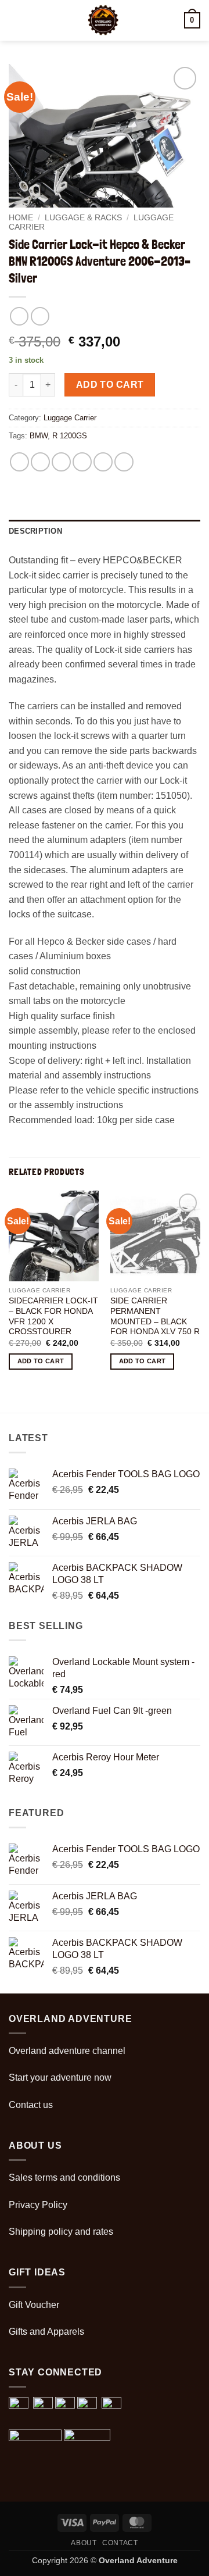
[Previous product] (40, 316)
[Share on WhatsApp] (19, 462)
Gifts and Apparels (46, 2332)
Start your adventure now (60, 2077)
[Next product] (19, 316)
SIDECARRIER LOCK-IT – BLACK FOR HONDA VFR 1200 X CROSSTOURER (53, 1316)
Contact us (31, 2105)
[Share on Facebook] (40, 462)
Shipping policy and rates (61, 2232)
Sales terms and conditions (64, 2177)
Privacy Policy (38, 2205)
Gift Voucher (34, 2305)
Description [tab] (35, 531)
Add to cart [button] (41, 1361)
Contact (120, 2543)
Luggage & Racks (83, 218)
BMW (39, 436)
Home (21, 218)
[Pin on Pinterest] (103, 462)
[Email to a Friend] (82, 462)
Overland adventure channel (67, 2051)
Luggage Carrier (70, 418)
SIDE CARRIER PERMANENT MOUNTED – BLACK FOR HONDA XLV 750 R (155, 1316)
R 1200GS (70, 436)
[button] (16, 20)
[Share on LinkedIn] (124, 462)
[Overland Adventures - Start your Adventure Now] (103, 20)
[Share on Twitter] (61, 462)
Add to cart (110, 385)
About (84, 2543)
